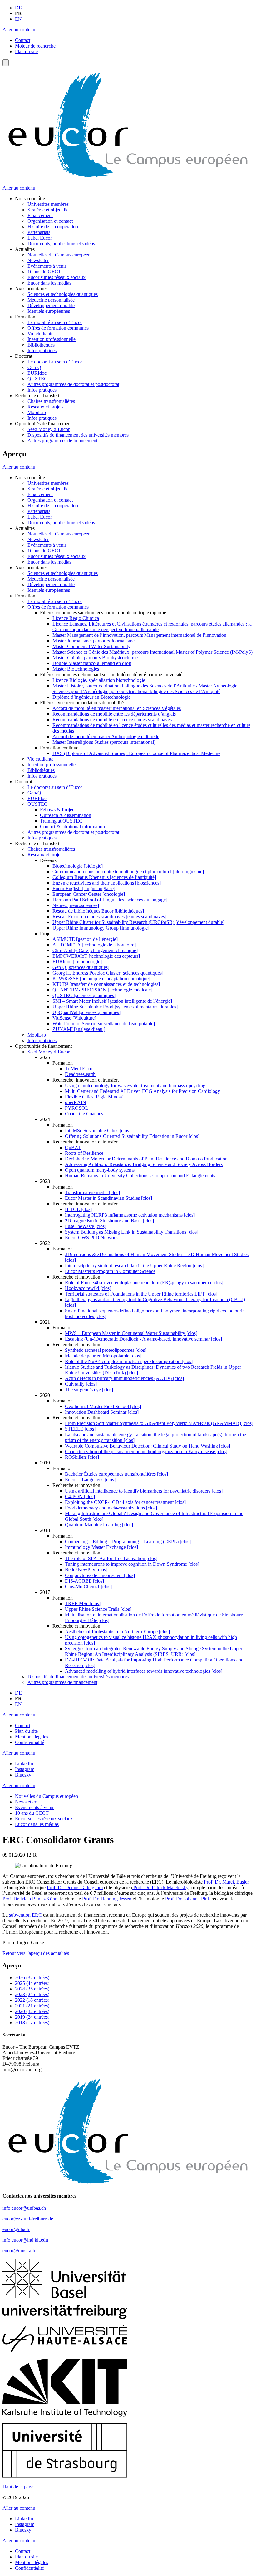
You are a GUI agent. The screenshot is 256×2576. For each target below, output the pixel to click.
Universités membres (48, 204)
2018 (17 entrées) (32, 2023)
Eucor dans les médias (49, 283)
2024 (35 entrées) (32, 1989)
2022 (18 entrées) (32, 2000)
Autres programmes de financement (62, 441)
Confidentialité (30, 1742)
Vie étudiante (40, 334)
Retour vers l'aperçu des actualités (36, 1953)
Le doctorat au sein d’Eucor (55, 362)
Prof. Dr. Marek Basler (226, 1882)
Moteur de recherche (35, 46)
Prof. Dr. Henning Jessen (107, 1899)
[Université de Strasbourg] (65, 2476)
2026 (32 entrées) (32, 1978)
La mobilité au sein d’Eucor (55, 322)
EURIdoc (37, 373)
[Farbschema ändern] (6, 63)
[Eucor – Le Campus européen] (128, 177)
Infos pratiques (42, 350)
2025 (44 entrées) (32, 1983)
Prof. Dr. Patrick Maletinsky (160, 1887)
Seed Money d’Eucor (49, 429)
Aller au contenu (19, 30)
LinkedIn (24, 1764)
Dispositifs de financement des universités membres (78, 435)
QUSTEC (37, 379)
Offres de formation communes (58, 328)
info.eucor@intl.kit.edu (25, 2240)
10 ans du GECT (44, 272)
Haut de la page (18, 2487)
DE (18, 8)
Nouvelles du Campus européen (59, 255)
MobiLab (37, 412)
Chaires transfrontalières (51, 401)
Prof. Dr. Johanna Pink (188, 1899)
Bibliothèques (41, 345)
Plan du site (26, 51)
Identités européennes (49, 311)
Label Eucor (40, 238)
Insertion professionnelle (52, 339)
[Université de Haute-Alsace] (65, 2351)
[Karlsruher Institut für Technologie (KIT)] (65, 2415)
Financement (40, 215)
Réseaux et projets (45, 407)
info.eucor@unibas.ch (24, 2208)
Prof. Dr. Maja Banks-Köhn (30, 1899)
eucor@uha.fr (16, 2229)
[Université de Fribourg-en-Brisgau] (65, 2317)
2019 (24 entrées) (32, 2017)
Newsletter (38, 260)
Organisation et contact (50, 221)
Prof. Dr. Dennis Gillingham (75, 1887)
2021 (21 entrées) (32, 2006)
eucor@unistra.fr (19, 2251)
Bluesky (23, 1775)
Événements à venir (47, 266)
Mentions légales (32, 1737)
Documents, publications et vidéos (61, 243)
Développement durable (51, 305)
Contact (23, 40)
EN (18, 19)
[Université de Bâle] (65, 2297)
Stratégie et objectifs (47, 210)
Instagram (25, 1769)
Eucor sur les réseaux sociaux (57, 277)
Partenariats (39, 232)
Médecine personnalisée (51, 300)
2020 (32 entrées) (32, 2011)
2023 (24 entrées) (32, 1994)
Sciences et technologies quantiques (63, 294)
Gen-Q (34, 367)
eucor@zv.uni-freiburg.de (28, 2219)
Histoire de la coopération (53, 227)
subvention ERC (25, 1915)
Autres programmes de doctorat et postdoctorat (73, 384)
